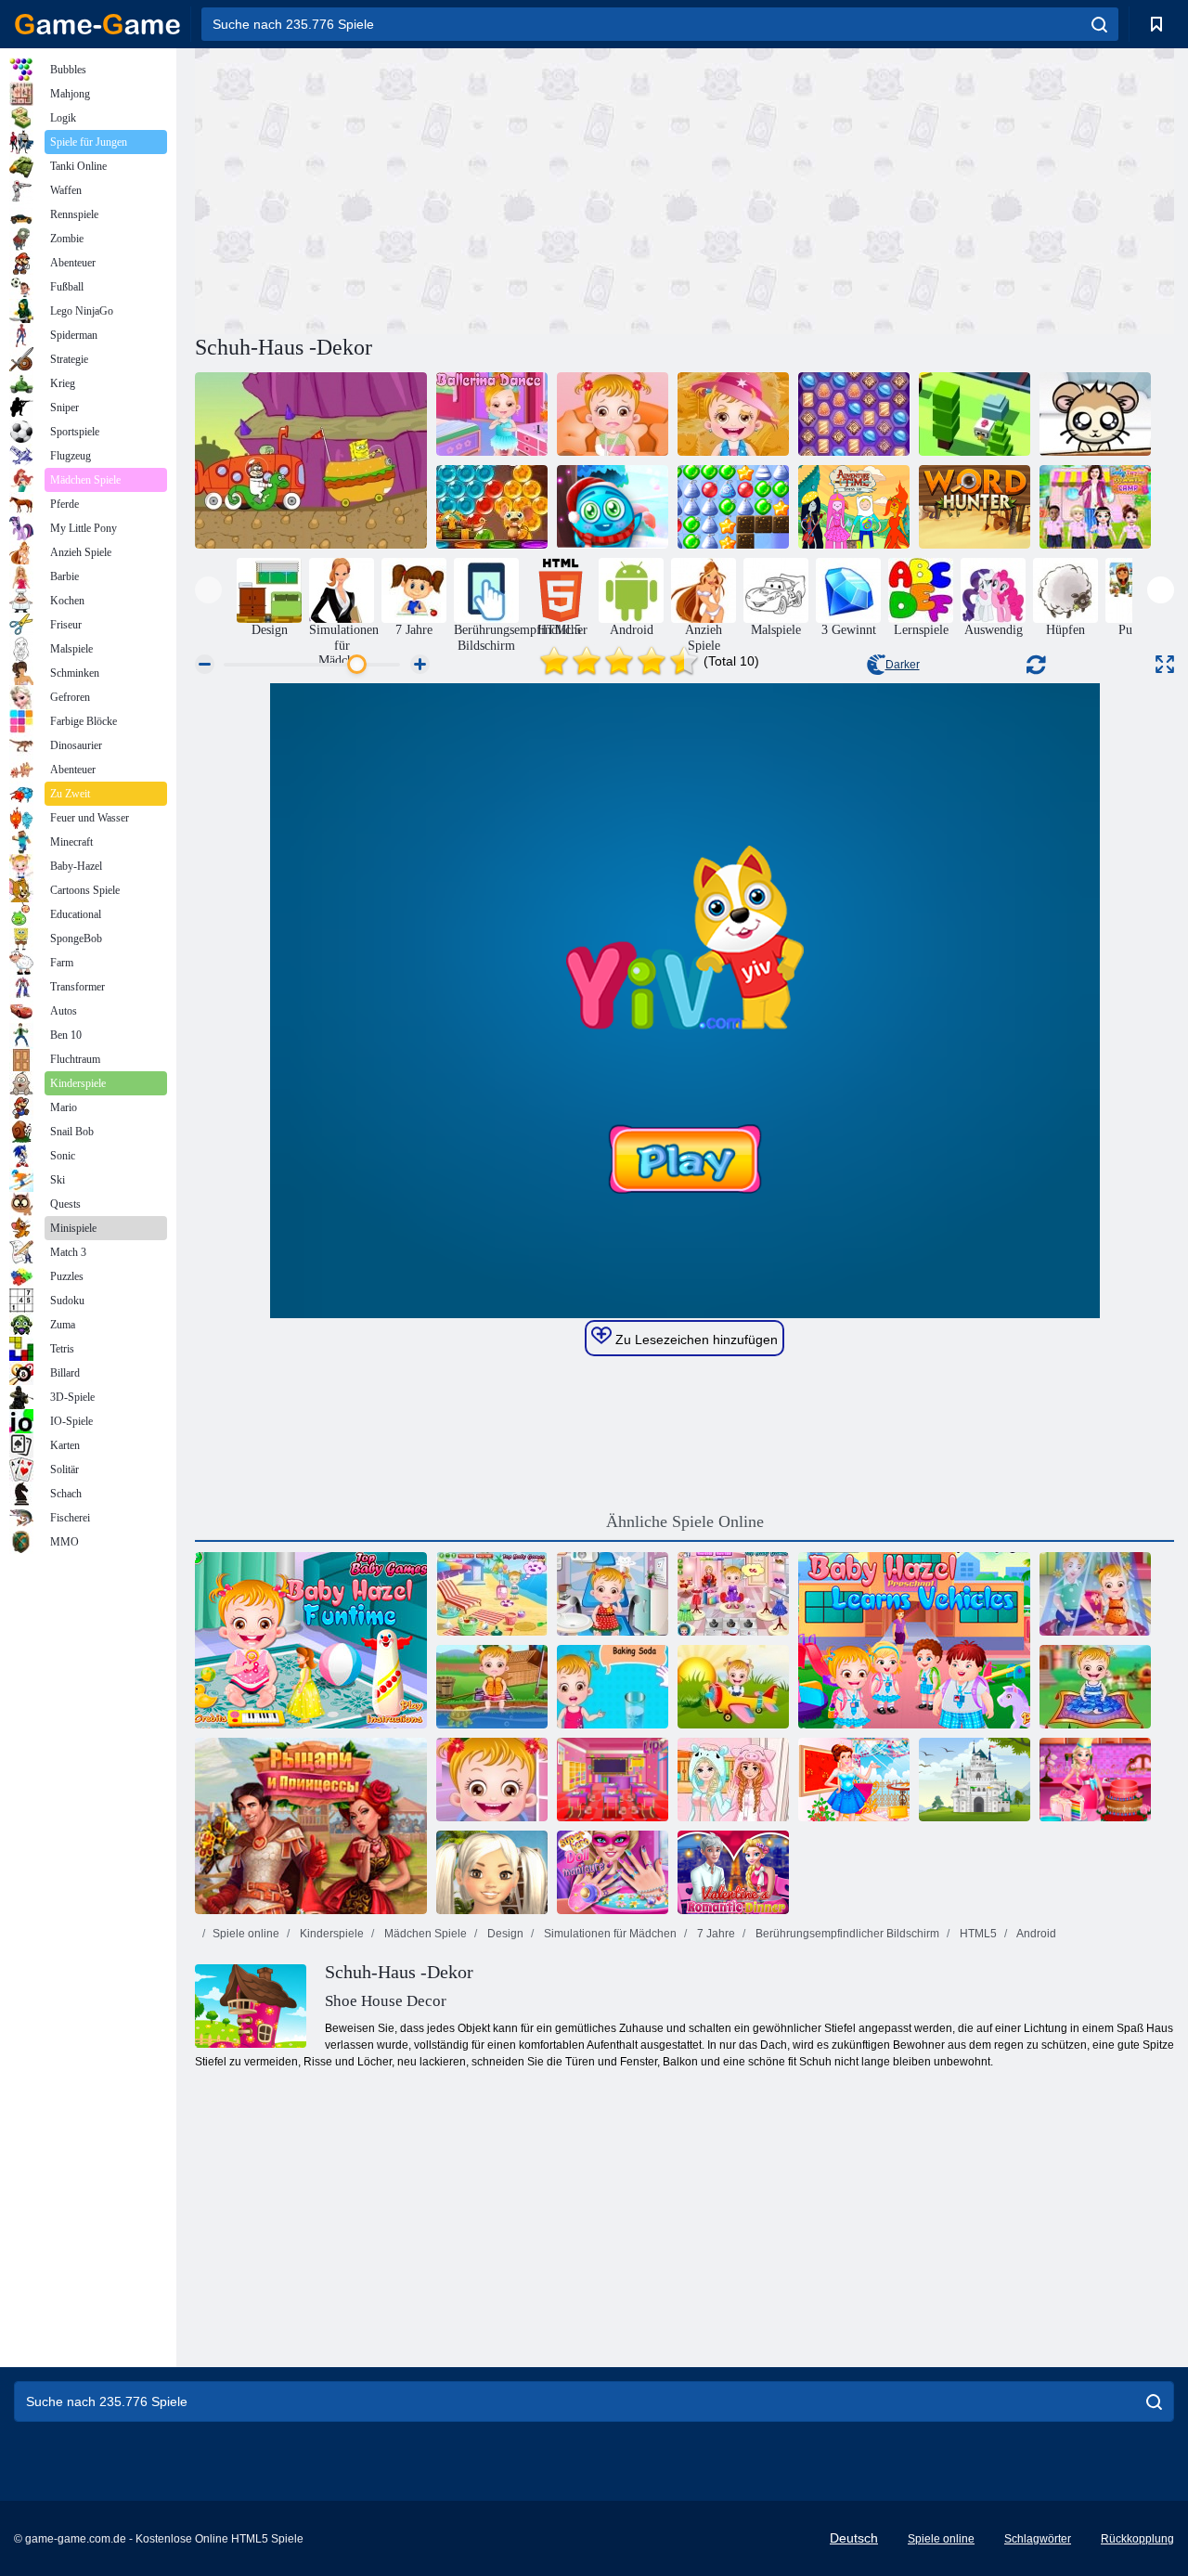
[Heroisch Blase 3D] (492, 507)
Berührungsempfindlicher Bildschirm (846, 1934)
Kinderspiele (330, 1934)
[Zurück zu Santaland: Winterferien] (733, 507)
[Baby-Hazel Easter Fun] (492, 1780)
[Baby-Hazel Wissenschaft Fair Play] (613, 1687)
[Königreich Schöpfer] (975, 1780)
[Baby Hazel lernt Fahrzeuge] (914, 1640)
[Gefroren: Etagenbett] (733, 1780)
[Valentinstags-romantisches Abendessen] (733, 1872)
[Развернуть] (1165, 664)
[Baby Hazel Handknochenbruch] (613, 414)
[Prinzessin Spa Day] (854, 1780)
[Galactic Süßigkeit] (854, 414)
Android (1035, 1934)
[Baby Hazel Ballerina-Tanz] (492, 414)
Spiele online (246, 1934)
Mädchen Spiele (424, 1934)
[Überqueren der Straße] (975, 414)
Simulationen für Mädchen (609, 1934)
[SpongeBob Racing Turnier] (311, 460)
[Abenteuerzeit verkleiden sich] (854, 507)
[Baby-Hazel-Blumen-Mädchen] (733, 1594)
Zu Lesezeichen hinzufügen (695, 1340)
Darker (903, 665)
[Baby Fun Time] (311, 1640)
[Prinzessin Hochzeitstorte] (1095, 1780)
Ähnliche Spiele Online (685, 1521)
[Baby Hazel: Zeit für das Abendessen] (733, 1687)
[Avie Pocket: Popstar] (492, 1872)
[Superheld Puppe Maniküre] (613, 1872)
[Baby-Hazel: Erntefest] (733, 414)
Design (504, 1934)
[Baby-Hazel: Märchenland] (1095, 1687)
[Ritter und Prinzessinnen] (311, 1826)
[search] (1099, 24)
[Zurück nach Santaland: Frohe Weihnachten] (613, 507)
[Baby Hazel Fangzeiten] (492, 1687)
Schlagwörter (1038, 2539)
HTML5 (977, 1934)
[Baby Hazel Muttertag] (1095, 1594)
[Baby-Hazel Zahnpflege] (613, 1594)
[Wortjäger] (975, 507)
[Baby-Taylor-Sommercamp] (1095, 507)
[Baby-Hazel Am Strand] (492, 1594)
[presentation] (208, 590)
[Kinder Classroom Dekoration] (613, 1780)
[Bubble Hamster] (1095, 414)
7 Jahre (715, 1934)
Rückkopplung (1137, 2539)
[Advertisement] (440, 188)
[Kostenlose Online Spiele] (97, 24)
